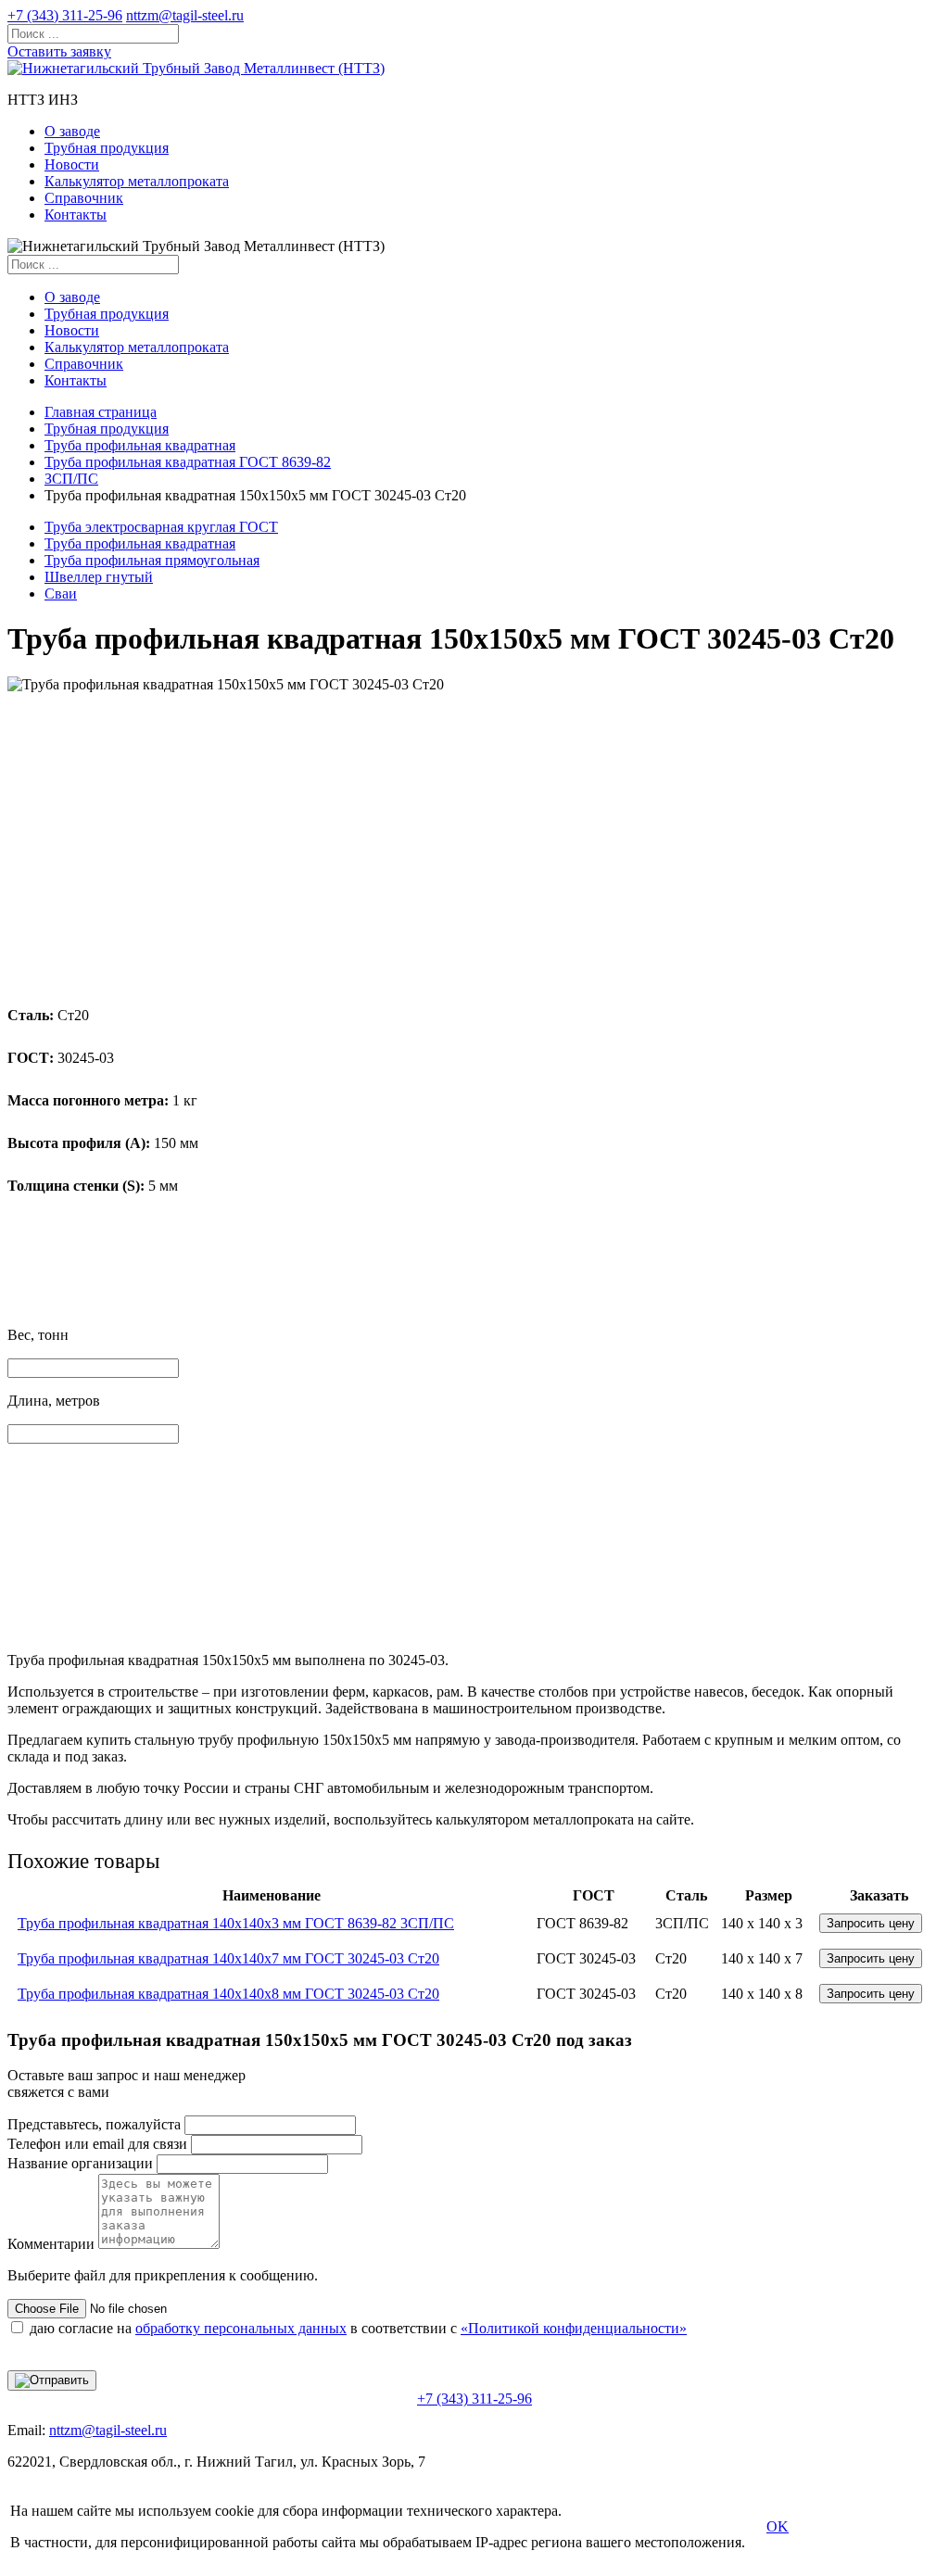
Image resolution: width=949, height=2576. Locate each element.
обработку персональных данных (241, 2328)
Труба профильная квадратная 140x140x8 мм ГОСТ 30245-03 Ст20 (228, 1994)
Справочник (84, 198)
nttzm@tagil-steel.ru (185, 15)
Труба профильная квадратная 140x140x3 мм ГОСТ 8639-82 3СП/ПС (236, 1923)
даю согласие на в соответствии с (358, 2328)
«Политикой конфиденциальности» (574, 2328)
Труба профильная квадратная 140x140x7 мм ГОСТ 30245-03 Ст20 (228, 1958)
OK (778, 2526)
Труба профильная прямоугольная (152, 560)
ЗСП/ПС (71, 479)
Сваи (61, 593)
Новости (72, 164)
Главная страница (101, 412)
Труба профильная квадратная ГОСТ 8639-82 (188, 462)
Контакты (76, 215)
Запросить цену (871, 1923)
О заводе (72, 131)
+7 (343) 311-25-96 (65, 15)
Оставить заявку (59, 51)
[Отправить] (52, 2380)
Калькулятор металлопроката (137, 181)
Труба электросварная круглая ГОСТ (161, 527)
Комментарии (51, 2244)
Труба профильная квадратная (140, 445)
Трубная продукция (107, 148)
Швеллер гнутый (99, 577)
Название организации (80, 2163)
